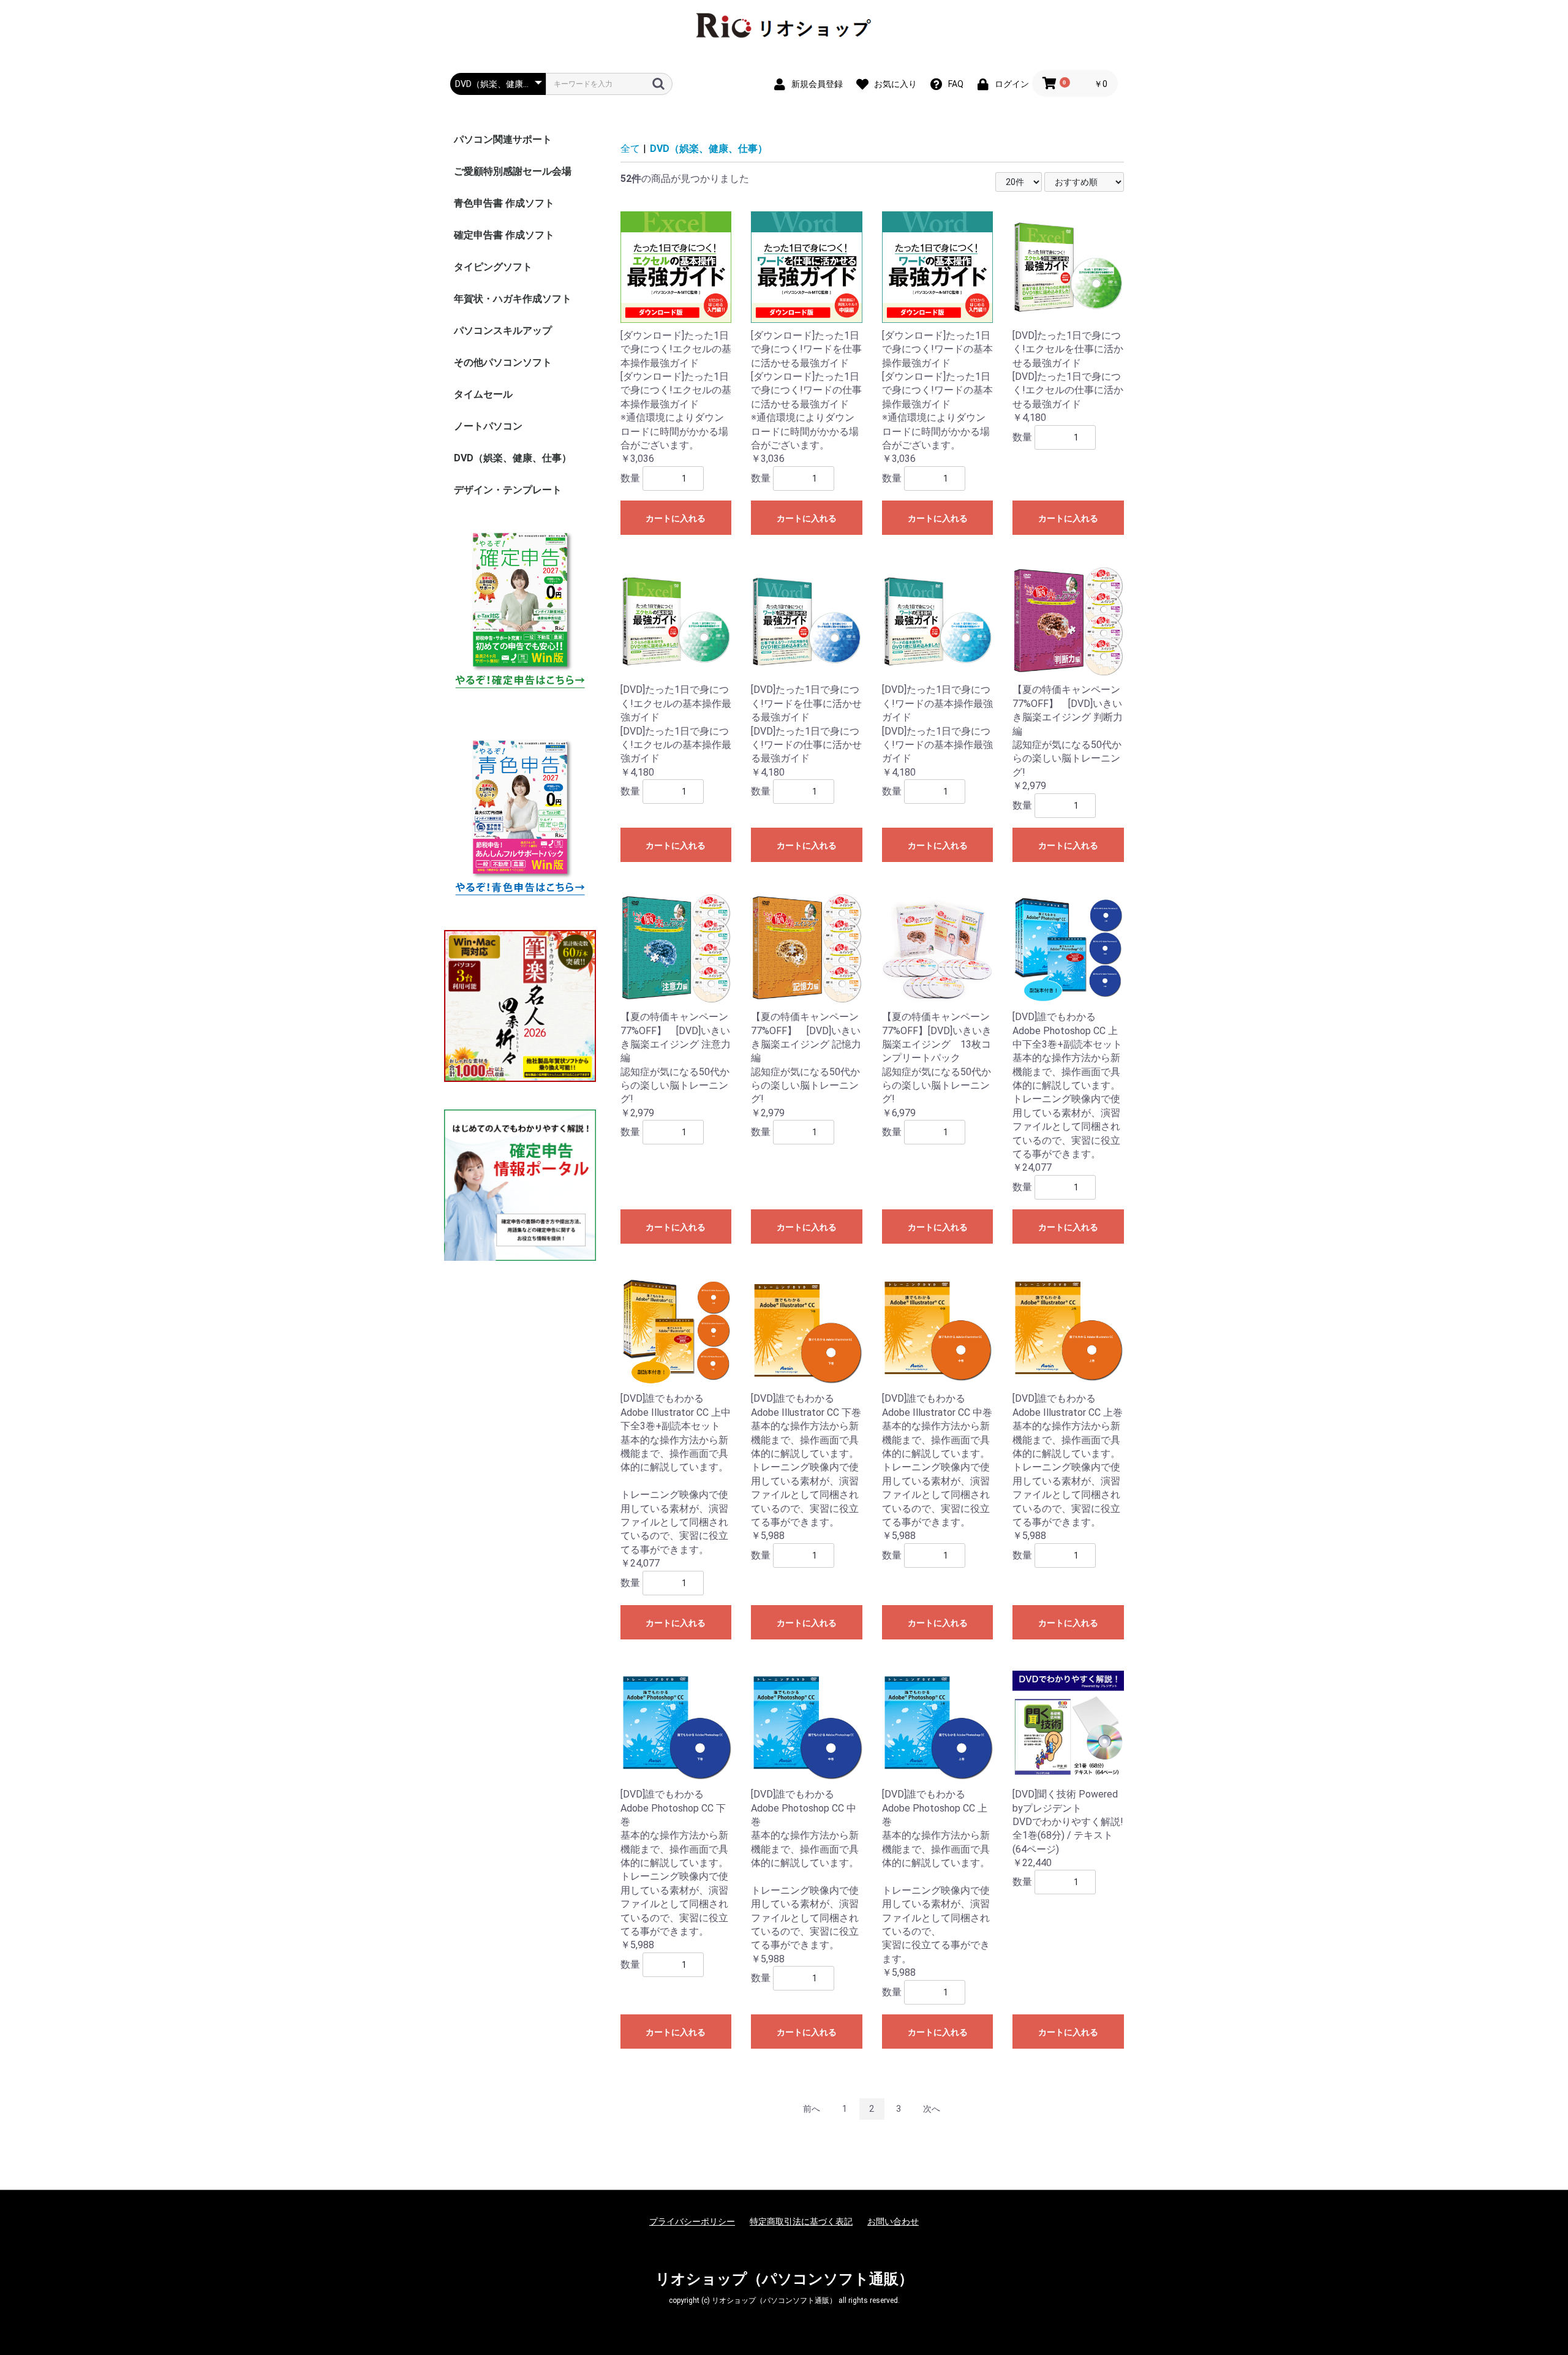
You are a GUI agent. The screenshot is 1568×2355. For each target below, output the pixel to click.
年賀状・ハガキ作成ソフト (513, 299)
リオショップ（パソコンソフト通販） (784, 2279)
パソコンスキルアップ (503, 331)
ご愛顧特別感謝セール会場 (513, 171)
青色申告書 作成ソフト (504, 203)
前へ (812, 2109)
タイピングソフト (493, 267)
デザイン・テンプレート (508, 490)
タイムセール (483, 394)
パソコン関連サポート (503, 139)
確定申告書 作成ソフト (504, 235)
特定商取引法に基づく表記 (801, 2221)
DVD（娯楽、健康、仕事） (513, 458)
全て (630, 149)
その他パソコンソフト (503, 362)
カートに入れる (676, 518)
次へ (932, 2109)
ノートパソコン (488, 426)
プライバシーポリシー (692, 2221)
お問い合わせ (893, 2221)
